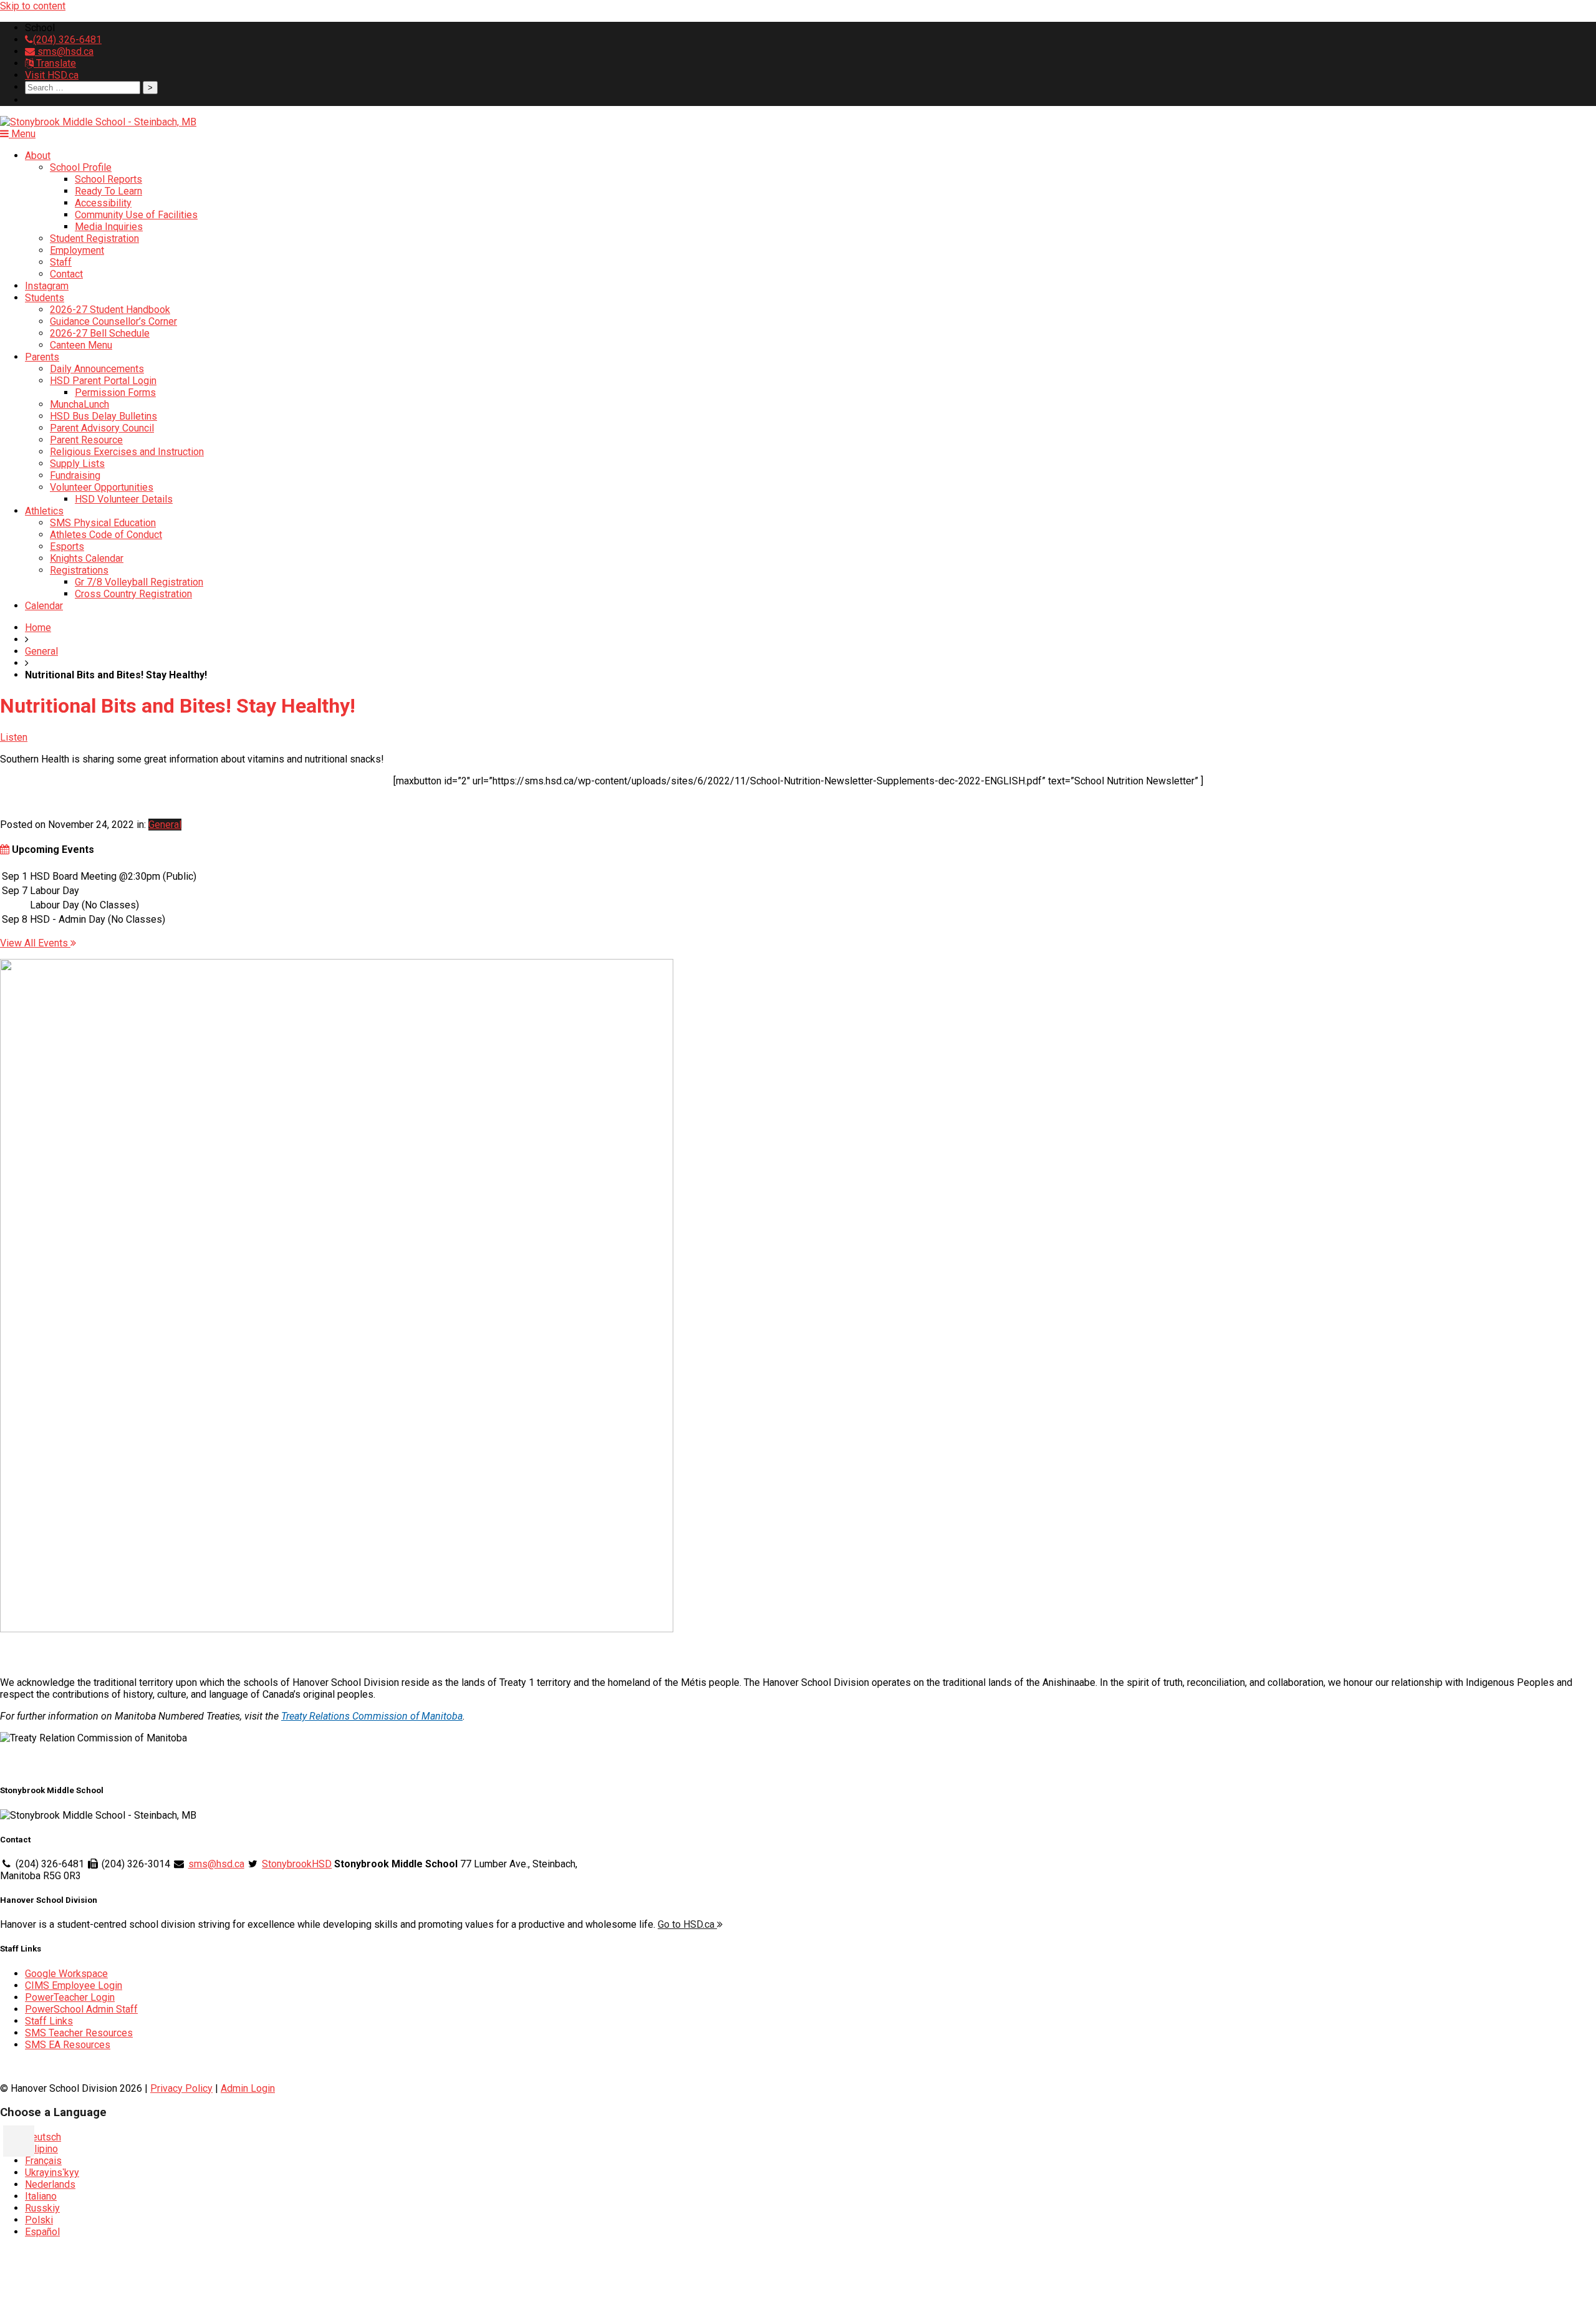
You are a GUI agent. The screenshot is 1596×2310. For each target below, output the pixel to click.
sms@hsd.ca (64, 51)
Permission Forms (115, 392)
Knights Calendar (87, 558)
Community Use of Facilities (136, 215)
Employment (77, 250)
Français (43, 2161)
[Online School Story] (337, 1629)
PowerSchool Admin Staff (81, 2009)
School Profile (81, 167)
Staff (61, 262)
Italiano (41, 2196)
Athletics (44, 511)
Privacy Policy (181, 2088)
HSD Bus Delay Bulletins (103, 416)
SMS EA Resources (68, 2045)
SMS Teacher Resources (79, 2033)
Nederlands (50, 2184)
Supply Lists (77, 464)
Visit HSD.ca (52, 75)
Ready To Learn (108, 191)
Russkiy (42, 2208)
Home (38, 628)
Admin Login (248, 2088)
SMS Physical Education (103, 523)
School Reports (108, 179)
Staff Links (49, 2021)
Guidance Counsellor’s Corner (113, 321)
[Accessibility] (19, 2141)
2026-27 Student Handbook (110, 310)
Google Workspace (66, 1974)
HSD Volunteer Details (124, 499)
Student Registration (94, 238)
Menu (22, 134)
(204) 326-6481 (67, 40)
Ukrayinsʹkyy (52, 2173)
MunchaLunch (79, 404)
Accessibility (103, 203)
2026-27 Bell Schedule (100, 333)
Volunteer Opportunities (102, 487)
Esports (67, 546)
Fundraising (75, 475)
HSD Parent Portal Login (103, 381)
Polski (39, 2220)
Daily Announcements (97, 369)
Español (42, 2232)
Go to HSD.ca (687, 1924)
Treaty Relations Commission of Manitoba (372, 1716)
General (41, 651)
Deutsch (43, 2137)
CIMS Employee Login (74, 1985)
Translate (55, 63)
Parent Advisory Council (102, 428)
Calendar (44, 606)
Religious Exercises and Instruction (127, 452)
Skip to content (33, 6)
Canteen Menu (81, 345)
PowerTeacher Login (70, 1997)
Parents (42, 357)
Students (45, 298)
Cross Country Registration (133, 594)
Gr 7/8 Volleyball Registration (139, 582)
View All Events (35, 943)
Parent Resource (86, 440)
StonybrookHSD (297, 1864)
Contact (66, 274)
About (38, 156)
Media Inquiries (109, 227)
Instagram (47, 286)
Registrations (79, 570)
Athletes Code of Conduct (106, 535)
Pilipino (41, 2149)
